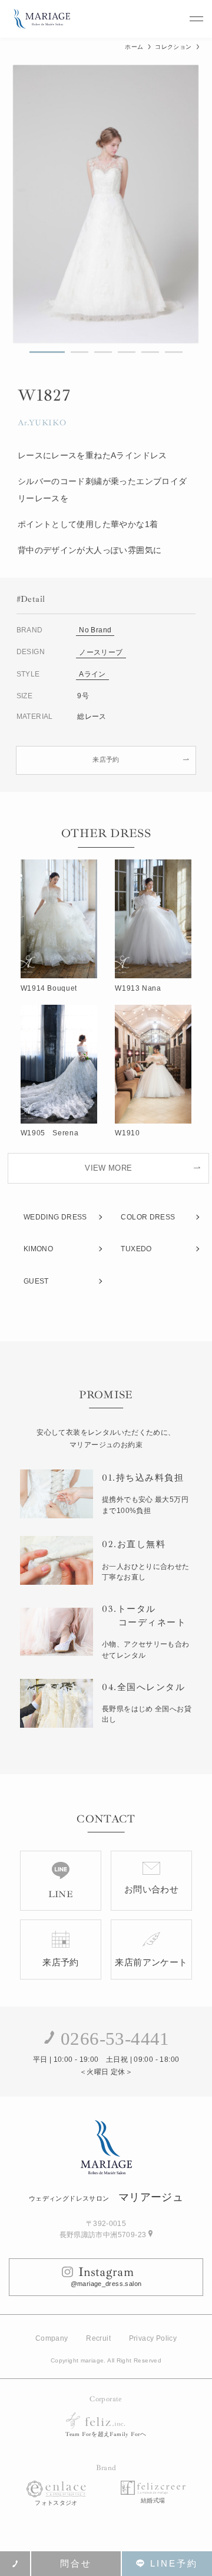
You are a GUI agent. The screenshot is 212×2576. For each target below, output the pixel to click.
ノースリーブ (101, 652)
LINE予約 (174, 2563)
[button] (47, 352)
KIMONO (38, 1249)
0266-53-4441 (115, 2039)
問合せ (76, 2563)
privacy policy (153, 2338)
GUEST (36, 1281)
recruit (98, 2338)
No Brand (95, 630)
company (52, 2338)
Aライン (92, 674)
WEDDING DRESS (55, 1217)
